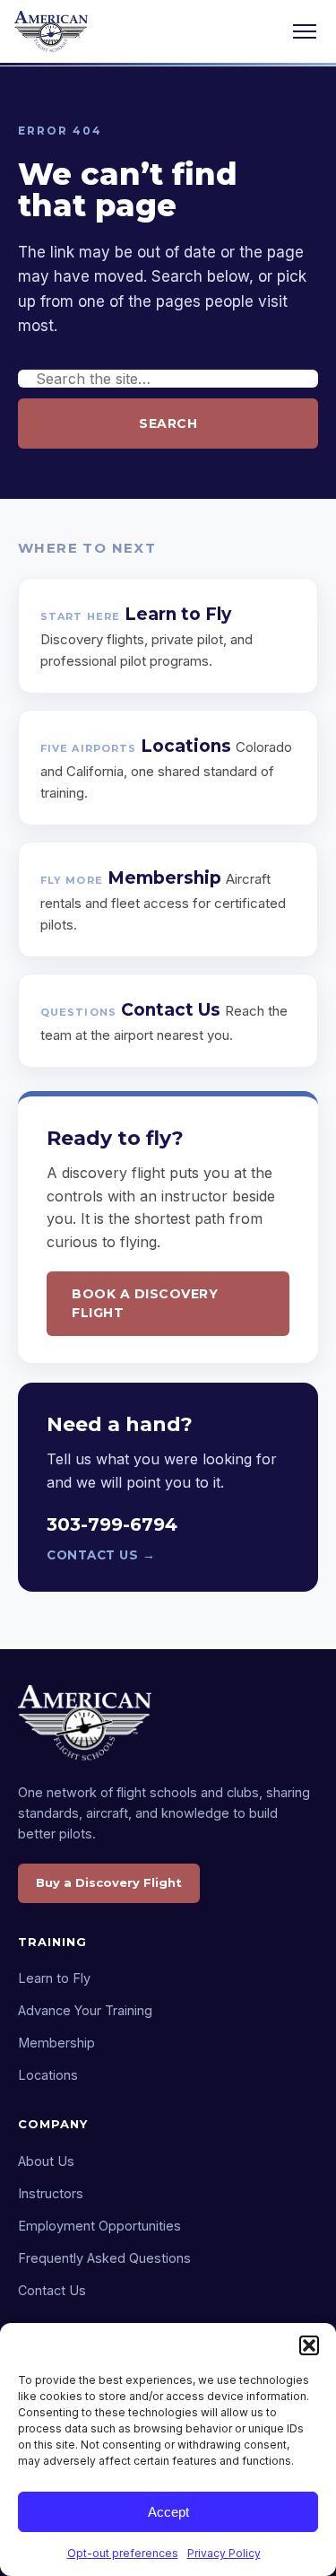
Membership (56, 2043)
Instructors (51, 2193)
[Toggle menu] (305, 31)
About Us (46, 2161)
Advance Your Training (85, 2010)
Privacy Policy (224, 2553)
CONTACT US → (101, 1555)
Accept (168, 2512)
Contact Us (52, 2290)
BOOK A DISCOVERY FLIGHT (145, 1303)
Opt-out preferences (123, 2553)
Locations (48, 2075)
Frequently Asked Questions (104, 2258)
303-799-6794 (112, 1524)
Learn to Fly (54, 1978)
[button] (309, 2345)
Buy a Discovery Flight (109, 1882)
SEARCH (168, 424)
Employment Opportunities (99, 2226)
